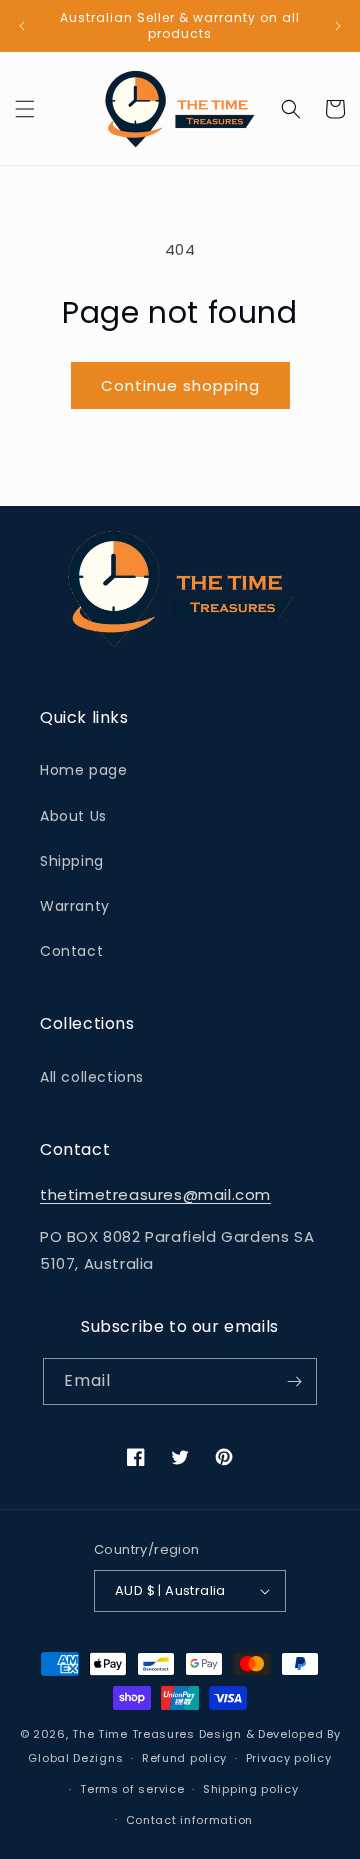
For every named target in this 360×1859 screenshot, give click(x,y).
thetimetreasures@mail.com (155, 1194)
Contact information (189, 1820)
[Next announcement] (338, 26)
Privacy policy (289, 1758)
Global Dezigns (75, 1758)
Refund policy (184, 1758)
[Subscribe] (294, 1381)
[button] (25, 109)
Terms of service (132, 1789)
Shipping (72, 861)
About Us (73, 816)
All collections (92, 1077)
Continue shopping (180, 385)
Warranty (75, 906)
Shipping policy (251, 1789)
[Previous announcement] (22, 26)
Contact (71, 951)
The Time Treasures (133, 1734)
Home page (83, 770)
